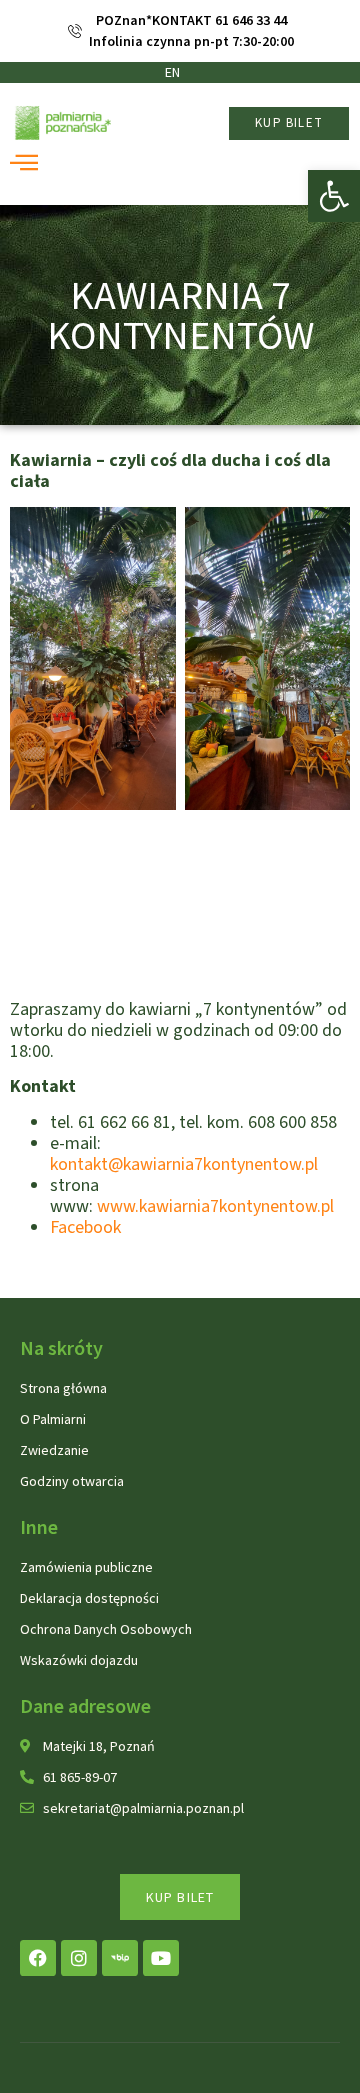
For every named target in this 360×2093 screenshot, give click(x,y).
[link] (334, 196)
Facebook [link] (85, 1227)
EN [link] (172, 72)
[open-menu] (15, 164)
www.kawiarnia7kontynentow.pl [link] (215, 1206)
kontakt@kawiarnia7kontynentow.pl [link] (184, 1164)
